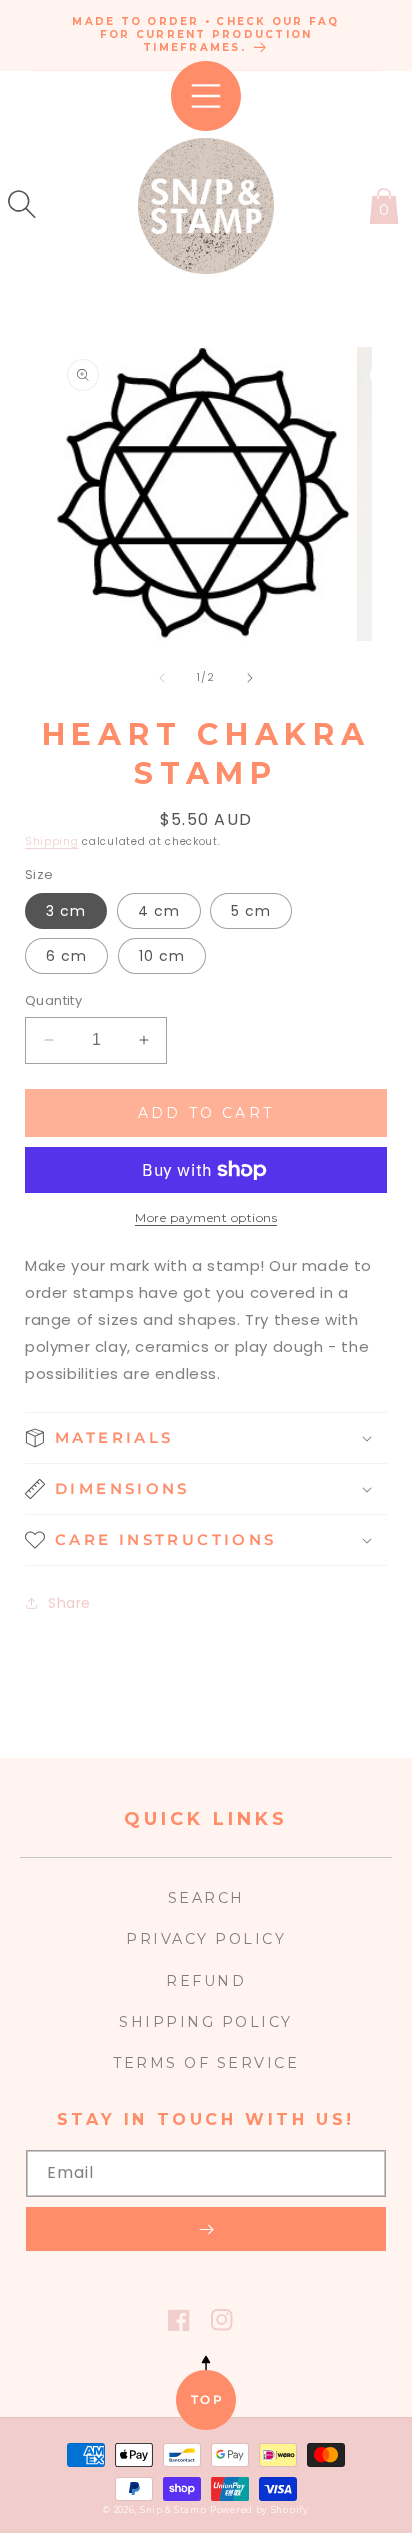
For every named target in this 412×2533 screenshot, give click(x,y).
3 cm (66, 911)
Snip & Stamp (173, 2510)
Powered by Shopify (259, 2510)
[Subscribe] (206, 2229)
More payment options (206, 1217)
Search (206, 1898)
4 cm (159, 911)
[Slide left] (162, 678)
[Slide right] (250, 678)
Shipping (52, 841)
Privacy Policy (206, 1939)
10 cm (162, 956)
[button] (22, 204)
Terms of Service (206, 2063)
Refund (206, 1981)
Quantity (53, 1000)
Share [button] (69, 1603)
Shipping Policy (206, 2022)
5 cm (251, 911)
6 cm (66, 956)
